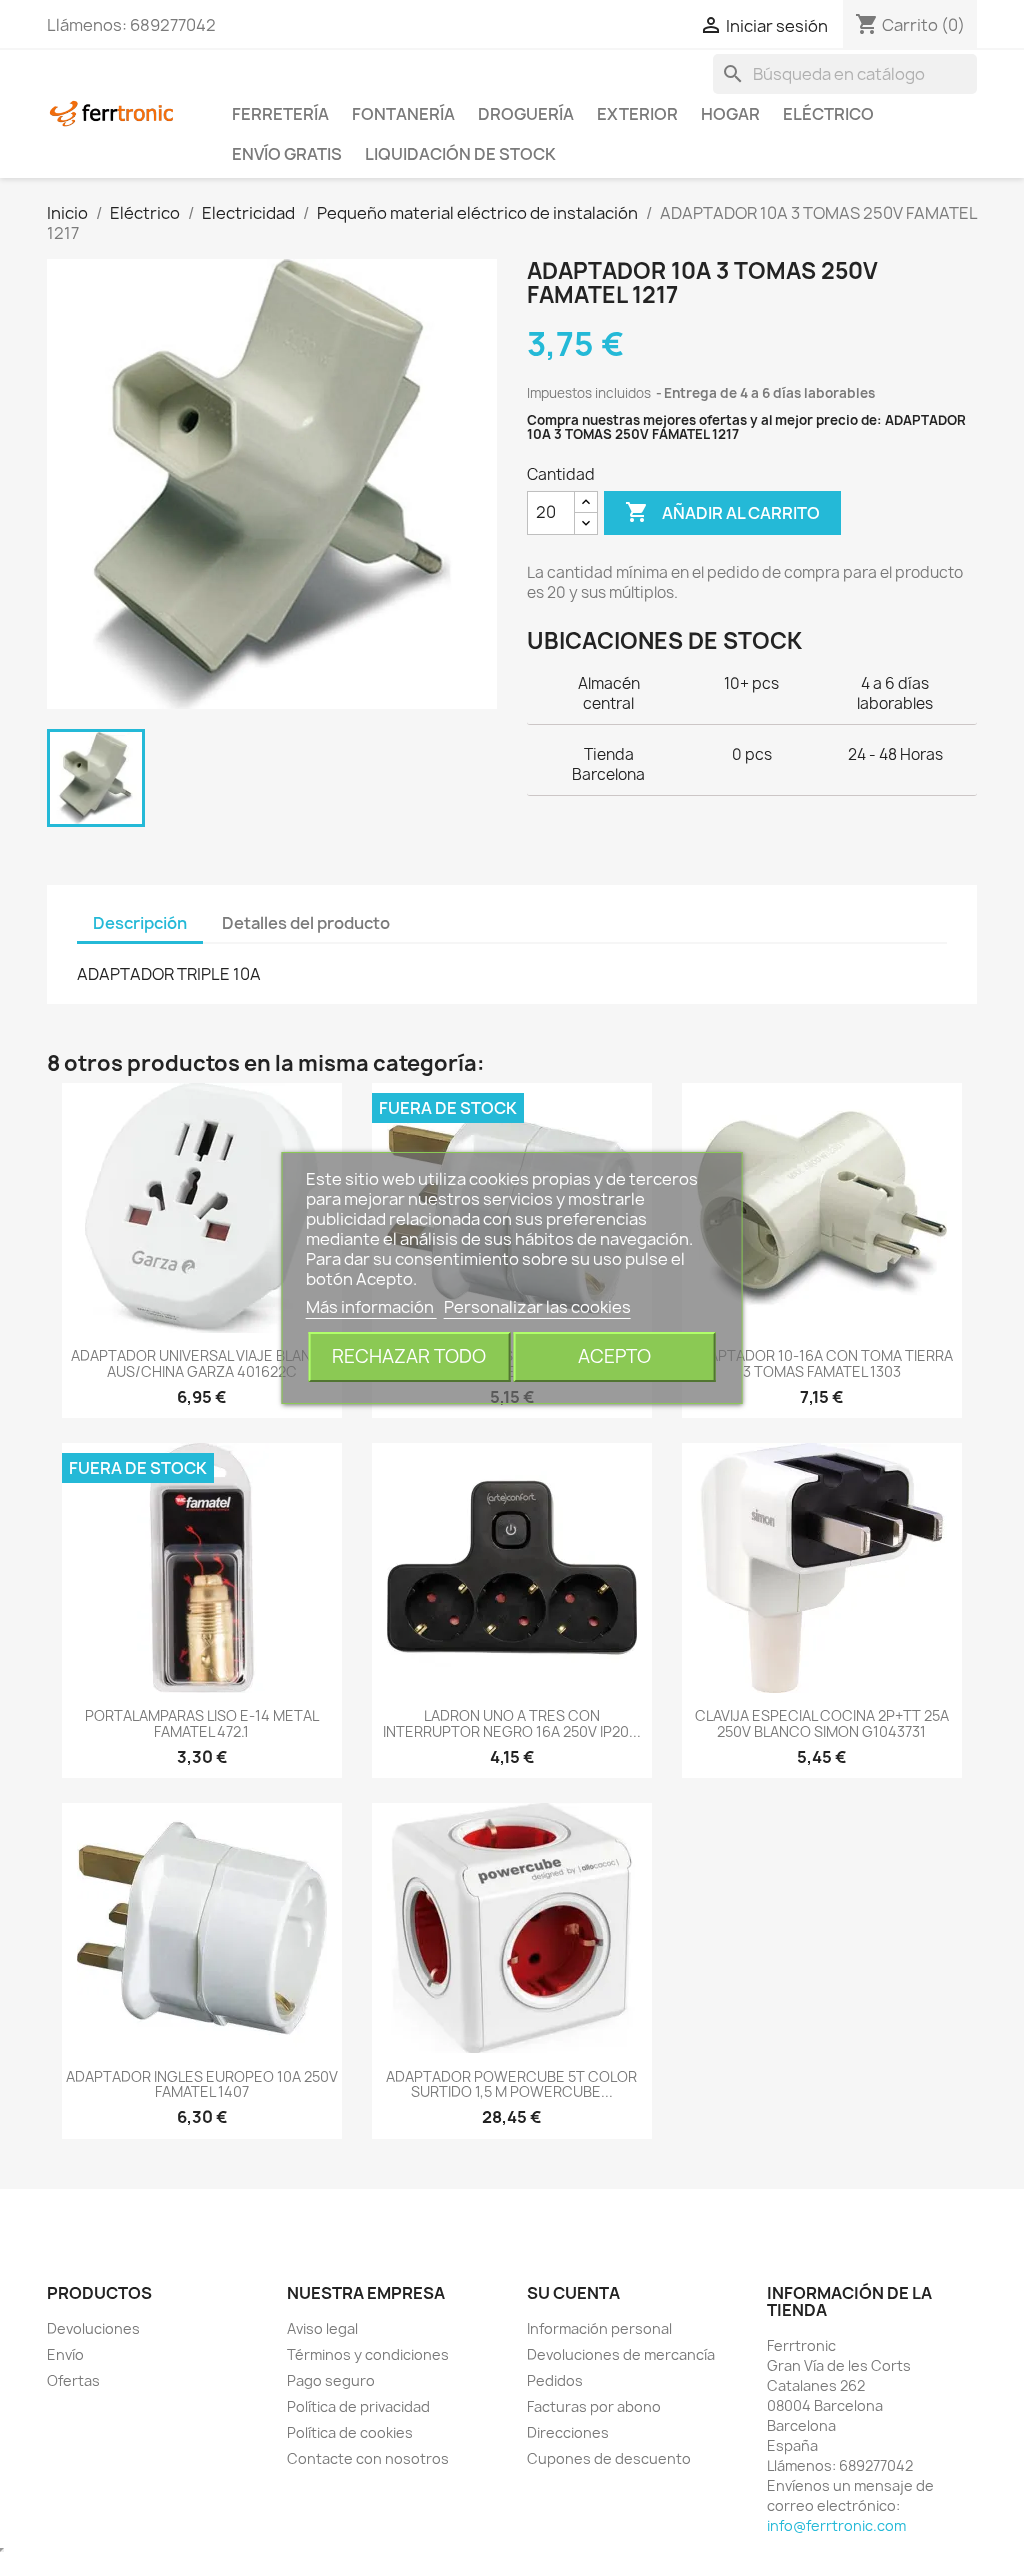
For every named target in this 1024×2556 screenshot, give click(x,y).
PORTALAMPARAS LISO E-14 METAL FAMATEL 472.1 (202, 1723)
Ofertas (73, 2380)
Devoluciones (93, 2328)
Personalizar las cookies (537, 1307)
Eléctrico (828, 114)
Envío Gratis (287, 154)
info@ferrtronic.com (836, 2525)
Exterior (637, 114)
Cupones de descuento (609, 2458)
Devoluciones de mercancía (621, 2354)
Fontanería (403, 114)
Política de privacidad (358, 2406)
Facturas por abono (594, 2406)
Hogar (730, 114)
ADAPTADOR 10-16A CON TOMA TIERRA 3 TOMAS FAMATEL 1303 (821, 1363)
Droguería (526, 114)
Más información (371, 1307)
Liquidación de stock (460, 154)
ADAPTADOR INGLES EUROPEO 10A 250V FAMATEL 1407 (202, 2084)
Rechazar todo (409, 1356)
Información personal (599, 2328)
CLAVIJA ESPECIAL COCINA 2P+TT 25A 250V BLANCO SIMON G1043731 (822, 1723)
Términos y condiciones (368, 2354)
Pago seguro (331, 2380)
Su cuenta (573, 2293)
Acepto (614, 1356)
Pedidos (555, 2380)
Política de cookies (350, 2432)
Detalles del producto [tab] (306, 923)
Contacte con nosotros (368, 2458)
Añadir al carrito (722, 512)
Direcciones (568, 2432)
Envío (65, 2354)
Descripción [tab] (140, 923)
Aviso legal (322, 2328)
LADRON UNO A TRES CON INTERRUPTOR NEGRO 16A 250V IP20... (512, 1723)
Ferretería (280, 114)
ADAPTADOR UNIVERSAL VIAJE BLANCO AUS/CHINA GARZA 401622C (202, 1363)
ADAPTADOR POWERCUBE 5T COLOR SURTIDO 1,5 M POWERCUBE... (511, 2084)
